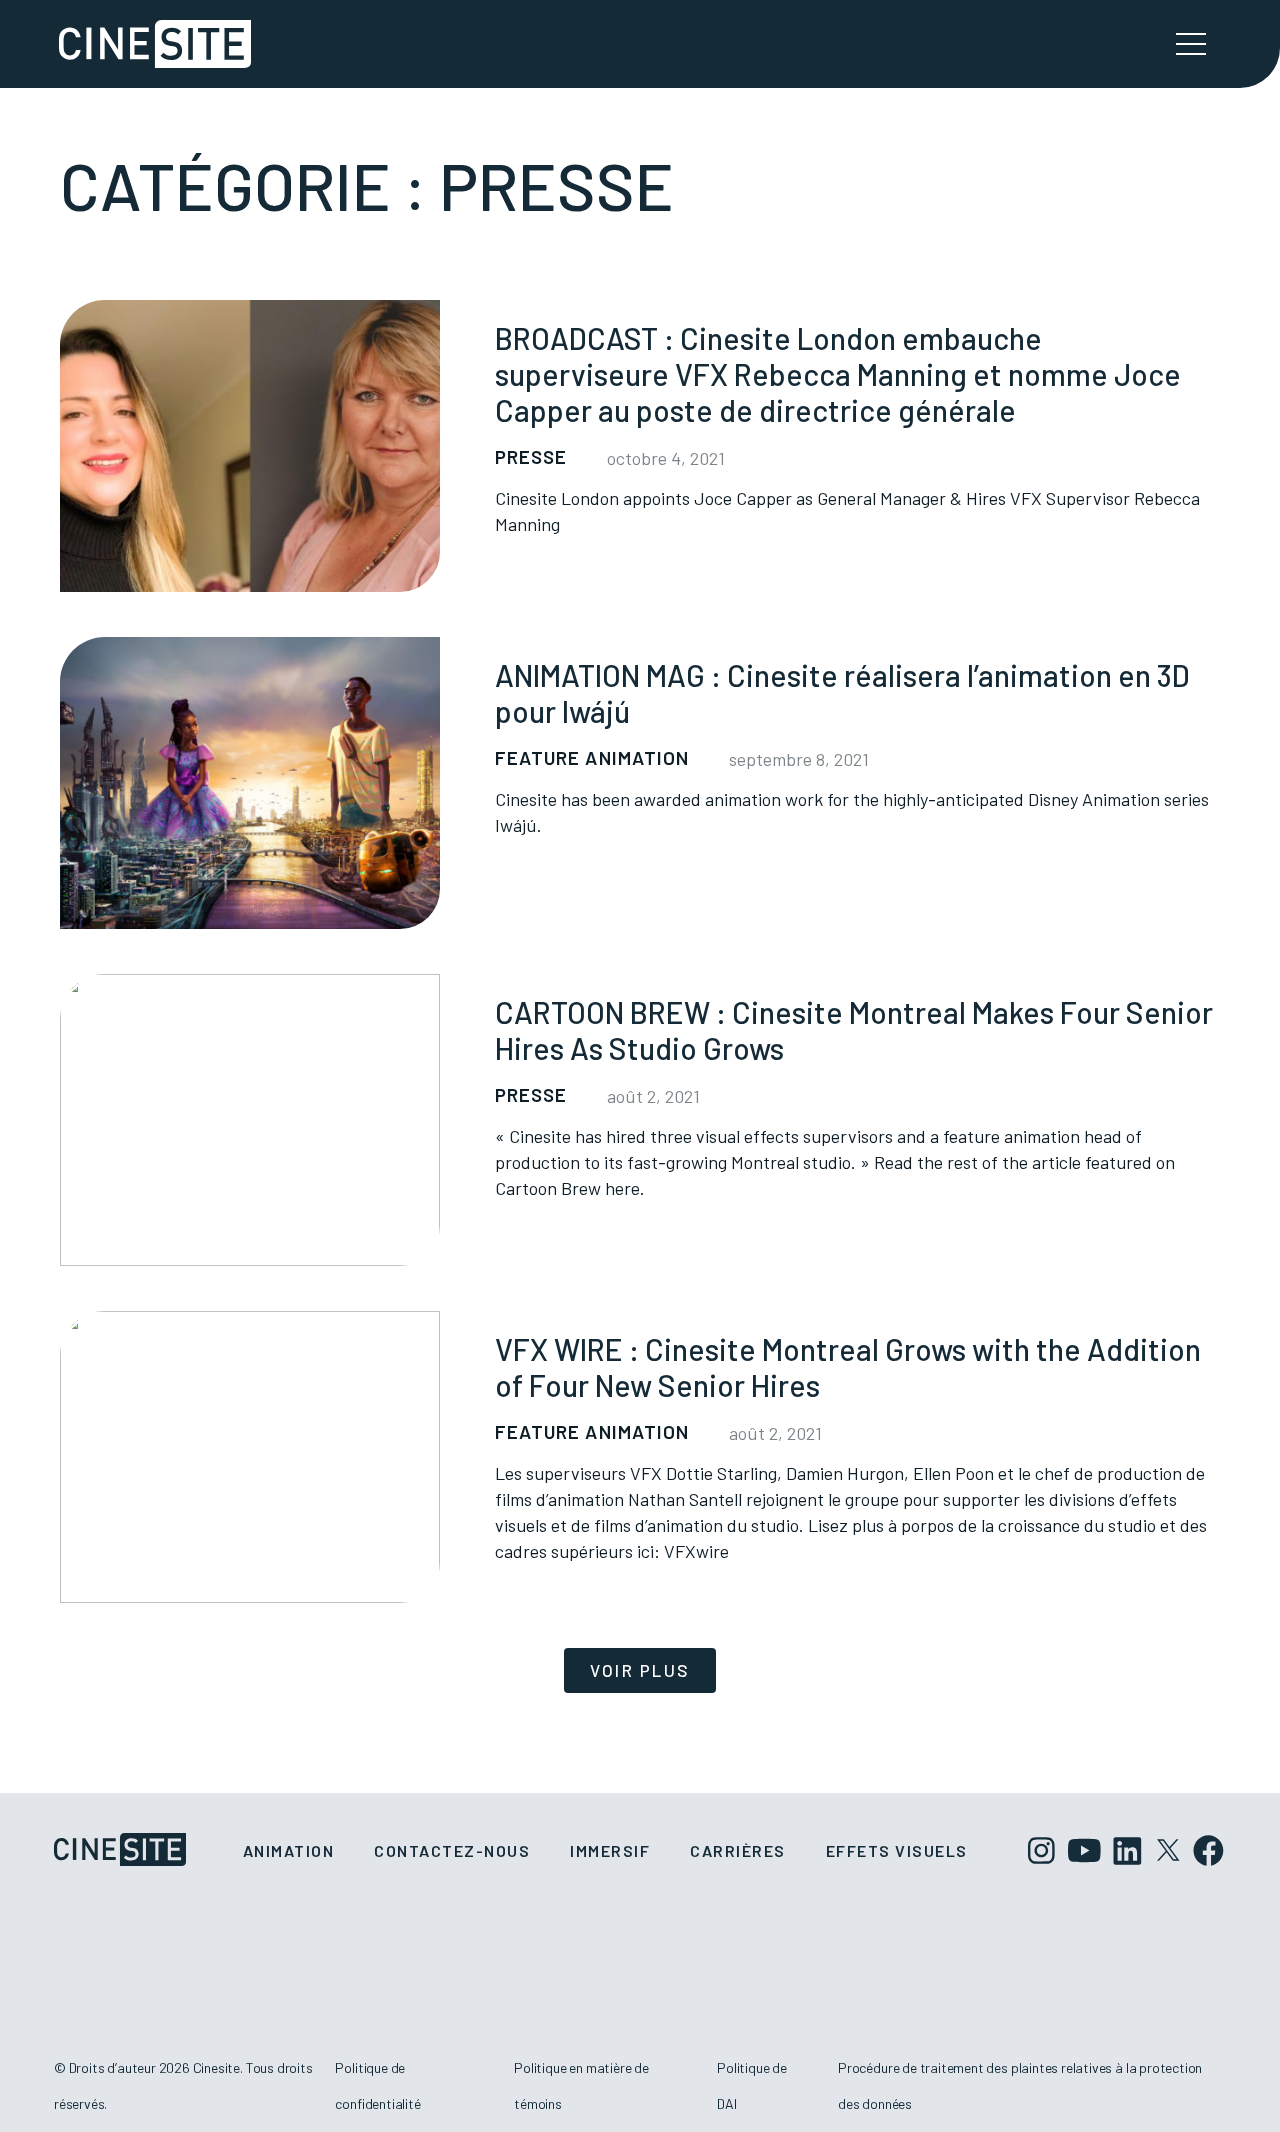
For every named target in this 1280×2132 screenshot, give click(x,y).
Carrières (738, 1850)
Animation (289, 1850)
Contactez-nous (452, 1850)
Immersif (610, 1850)
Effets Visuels (897, 1850)
